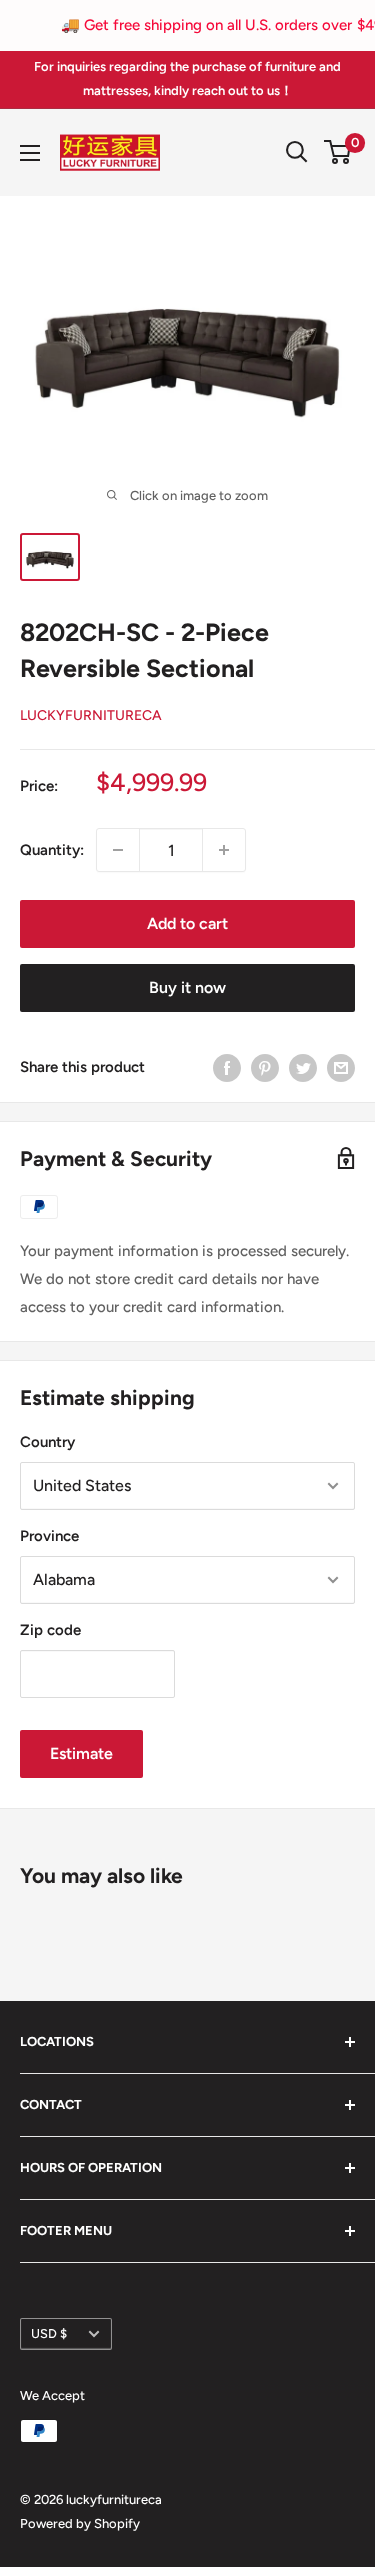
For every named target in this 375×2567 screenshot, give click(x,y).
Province (49, 1536)
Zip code (50, 1630)
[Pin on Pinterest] (265, 1066)
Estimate (81, 1753)
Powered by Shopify (80, 2523)
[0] (338, 152)
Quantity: (52, 850)
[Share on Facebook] (227, 1066)
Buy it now (187, 987)
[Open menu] (30, 153)
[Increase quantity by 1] (224, 850)
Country (47, 1442)
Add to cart (187, 923)
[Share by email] (341, 1066)
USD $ (49, 2333)
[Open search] (297, 152)
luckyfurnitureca (91, 715)
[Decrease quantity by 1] (118, 850)
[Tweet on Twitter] (303, 1066)
